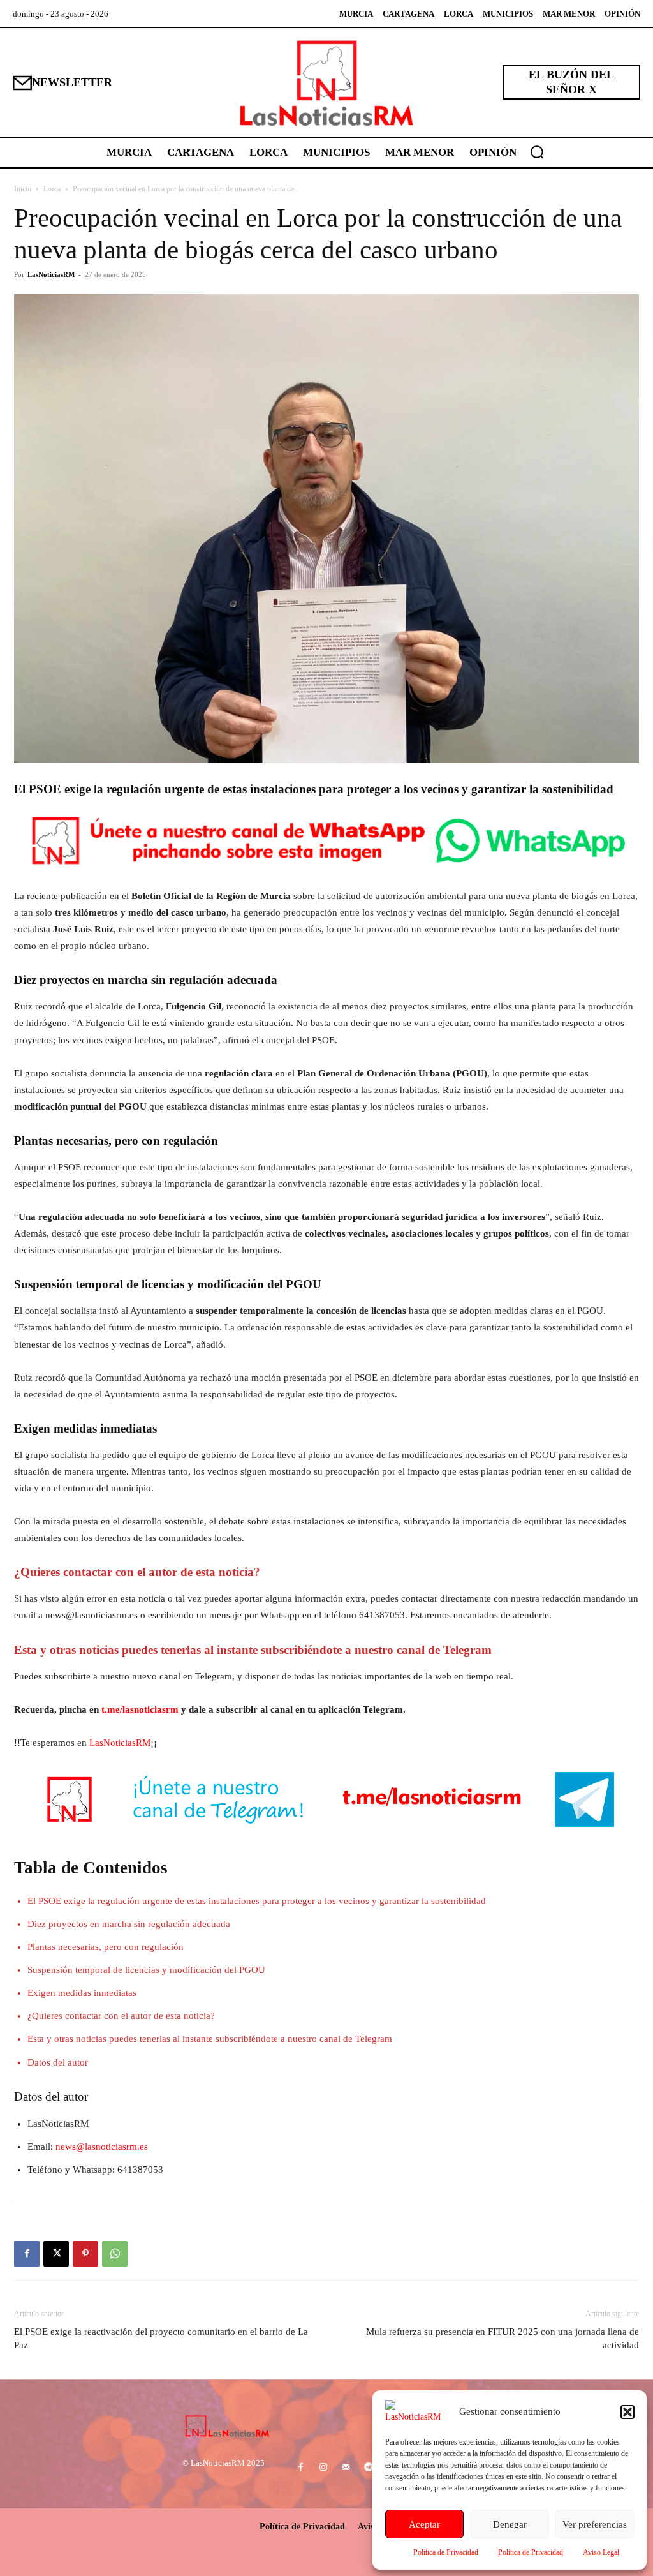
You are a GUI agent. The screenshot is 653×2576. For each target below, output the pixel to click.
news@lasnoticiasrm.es (102, 2147)
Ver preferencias (595, 2524)
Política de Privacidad (446, 2552)
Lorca (52, 189)
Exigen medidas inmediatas (82, 1993)
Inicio (23, 189)
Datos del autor (58, 2062)
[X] (56, 2254)
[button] (627, 2412)
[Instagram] (324, 2468)
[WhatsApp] (115, 2254)
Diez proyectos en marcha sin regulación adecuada (129, 1924)
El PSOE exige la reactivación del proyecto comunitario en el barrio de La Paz (161, 2338)
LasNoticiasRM (51, 274)
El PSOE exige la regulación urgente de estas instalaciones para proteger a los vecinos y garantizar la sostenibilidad (257, 1901)
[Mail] (346, 2468)
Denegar (510, 2524)
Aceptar (424, 2524)
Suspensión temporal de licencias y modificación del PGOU (146, 1970)
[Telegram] (368, 2468)
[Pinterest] (85, 2254)
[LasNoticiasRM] (326, 83)
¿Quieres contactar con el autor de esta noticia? (121, 2016)
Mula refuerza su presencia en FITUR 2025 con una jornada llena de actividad (503, 2338)
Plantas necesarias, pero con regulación (106, 1947)
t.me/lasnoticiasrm (140, 1709)
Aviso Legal (601, 2552)
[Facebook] (27, 2254)
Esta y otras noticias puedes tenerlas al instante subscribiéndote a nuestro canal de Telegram (210, 2039)
